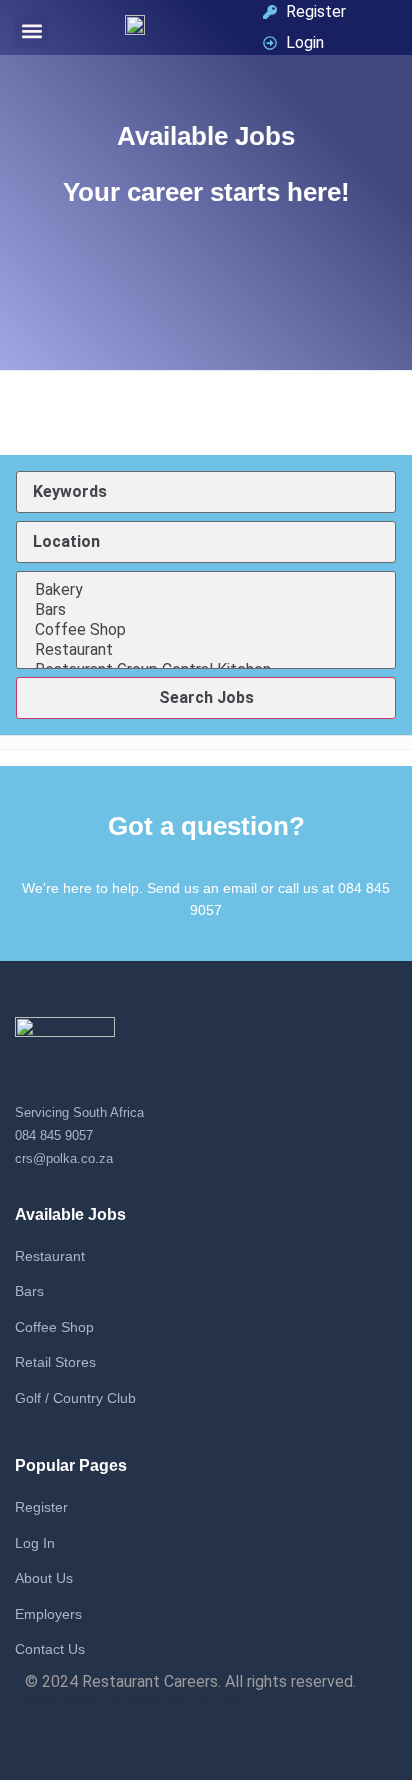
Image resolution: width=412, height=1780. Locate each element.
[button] (31, 31)
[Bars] (206, 610)
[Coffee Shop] (206, 630)
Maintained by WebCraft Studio (135, 1700)
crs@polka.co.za (64, 1158)
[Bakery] (206, 590)
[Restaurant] (206, 650)
